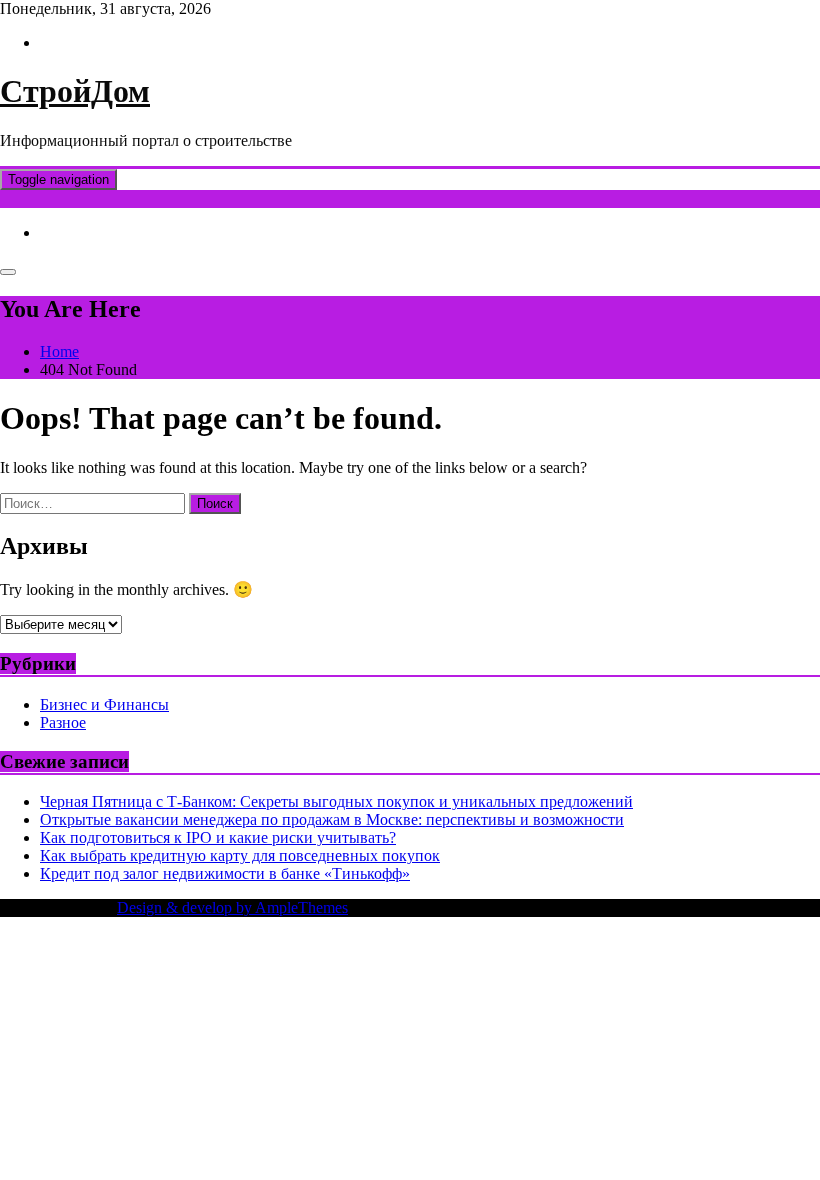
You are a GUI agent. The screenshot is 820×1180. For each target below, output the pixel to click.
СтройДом (75, 91)
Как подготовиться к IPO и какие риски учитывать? (218, 837)
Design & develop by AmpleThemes (232, 907)
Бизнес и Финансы (104, 704)
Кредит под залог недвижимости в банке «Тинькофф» (225, 873)
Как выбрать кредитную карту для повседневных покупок (240, 855)
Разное (63, 722)
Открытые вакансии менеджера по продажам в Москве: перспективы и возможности (332, 819)
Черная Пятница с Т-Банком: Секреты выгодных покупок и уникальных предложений (336, 801)
